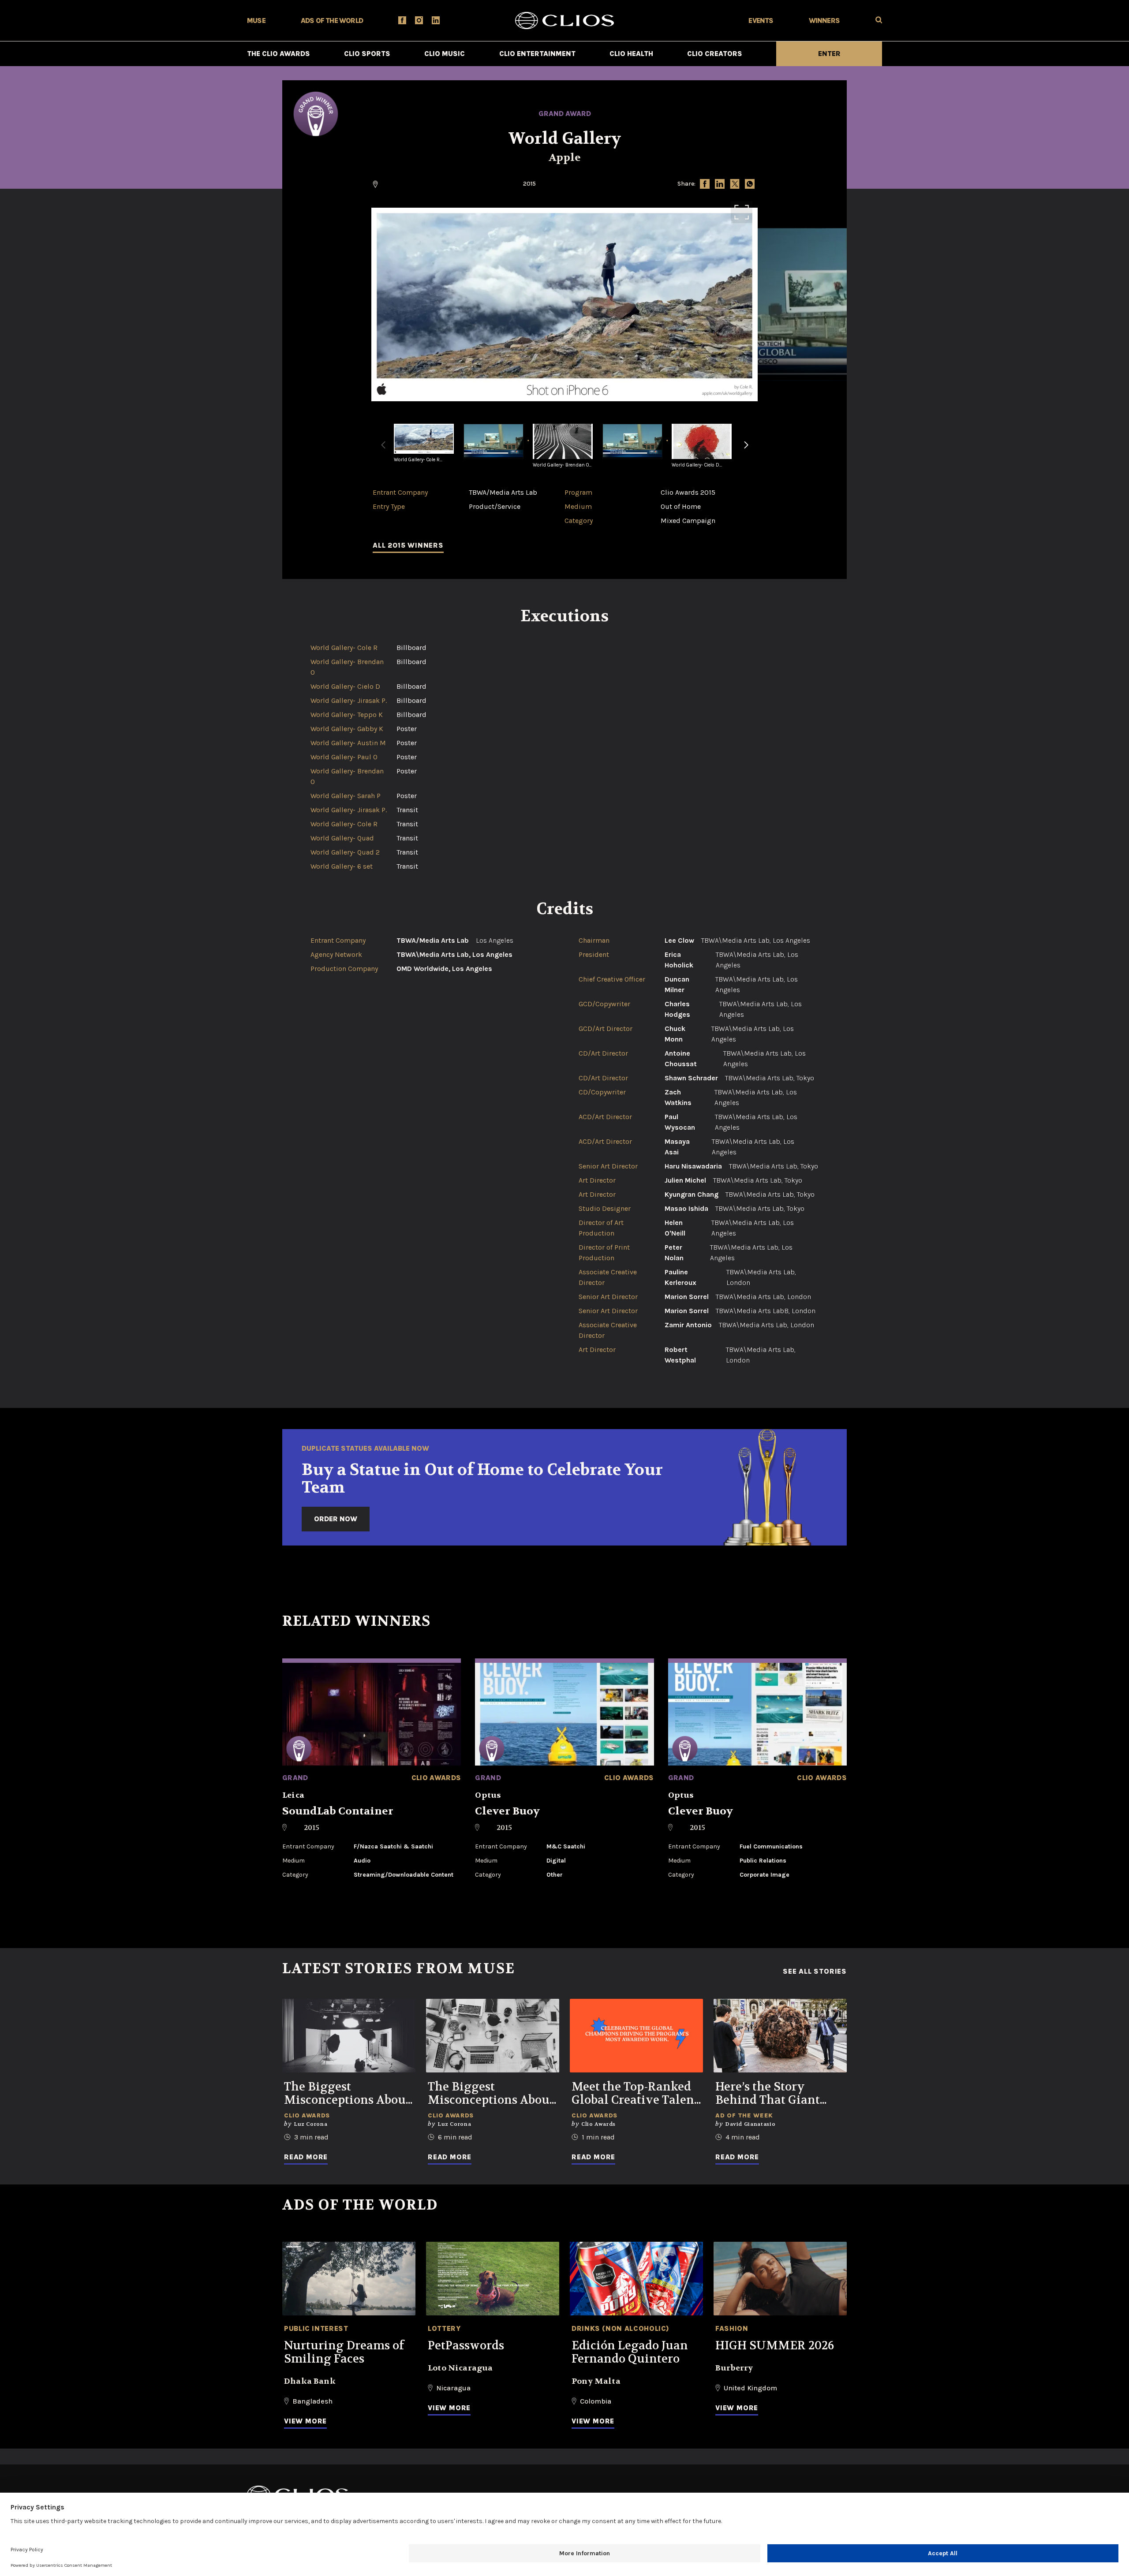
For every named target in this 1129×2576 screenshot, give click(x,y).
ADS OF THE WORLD (332, 21)
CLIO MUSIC (445, 54)
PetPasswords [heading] (466, 2346)
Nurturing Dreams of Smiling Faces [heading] (344, 2352)
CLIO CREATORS (715, 54)
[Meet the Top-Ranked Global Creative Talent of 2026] (636, 2036)
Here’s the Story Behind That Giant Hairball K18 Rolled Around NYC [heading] (770, 2094)
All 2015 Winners (408, 545)
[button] (746, 450)
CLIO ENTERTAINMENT (537, 54)
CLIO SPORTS (367, 54)
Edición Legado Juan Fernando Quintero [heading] (630, 2352)
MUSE (256, 21)
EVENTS (761, 21)
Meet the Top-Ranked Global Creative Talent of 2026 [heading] (635, 2094)
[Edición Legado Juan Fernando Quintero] (636, 2279)
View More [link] (305, 2421)
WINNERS (824, 21)
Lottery (444, 2328)
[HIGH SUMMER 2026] (780, 2279)
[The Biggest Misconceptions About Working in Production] (349, 2036)
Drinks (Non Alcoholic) (621, 2328)
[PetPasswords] (493, 2279)
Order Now (336, 1519)
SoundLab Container (338, 1811)
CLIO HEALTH (631, 54)
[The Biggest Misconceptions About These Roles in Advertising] (493, 2036)
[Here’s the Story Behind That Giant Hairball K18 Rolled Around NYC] (780, 2036)
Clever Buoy (507, 1811)
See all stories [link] (815, 1971)
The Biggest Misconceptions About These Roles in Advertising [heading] (491, 2094)
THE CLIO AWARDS (279, 54)
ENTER (829, 54)
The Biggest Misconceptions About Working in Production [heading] (347, 2094)
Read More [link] (306, 2157)
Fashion (732, 2328)
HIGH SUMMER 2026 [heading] (775, 2346)
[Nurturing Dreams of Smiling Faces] (349, 2279)
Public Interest (316, 2328)
